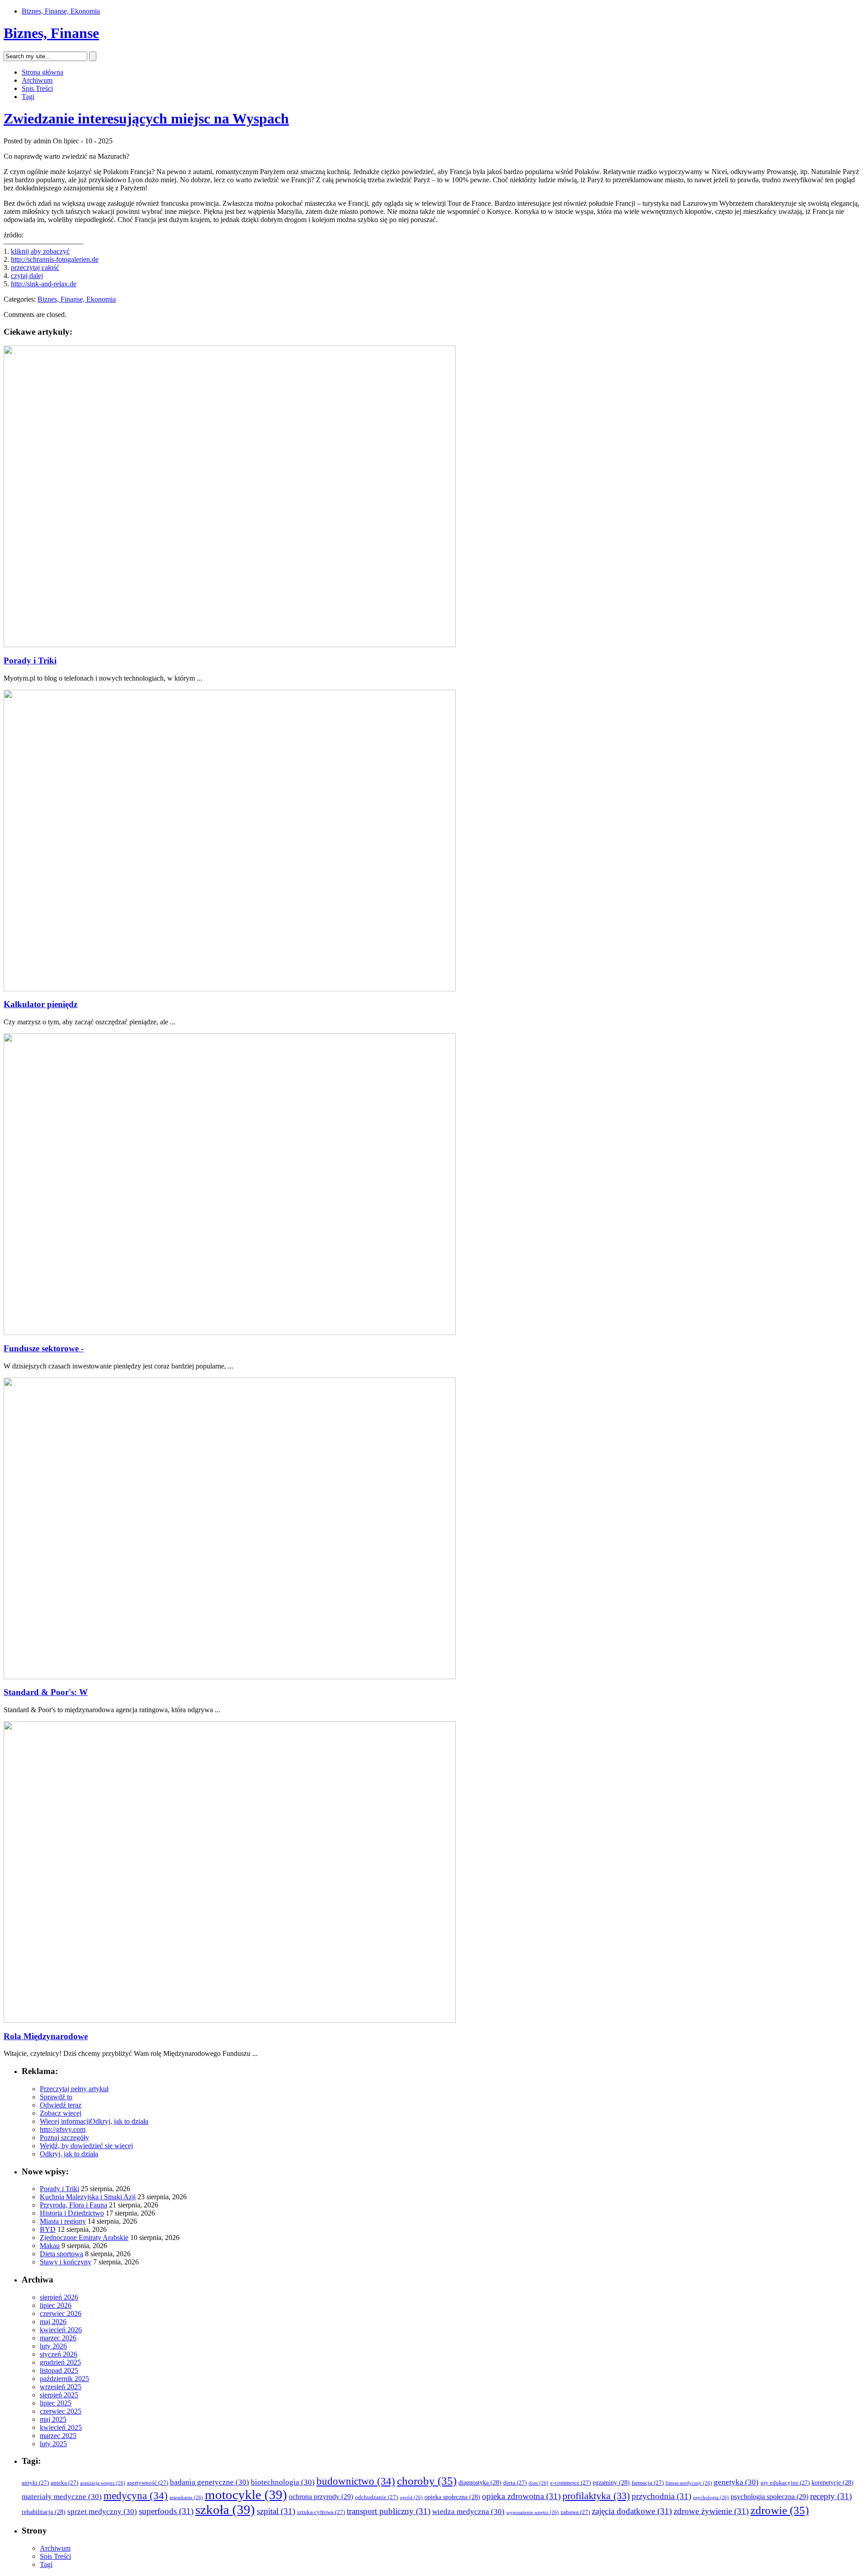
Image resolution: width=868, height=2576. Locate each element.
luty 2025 (53, 2444)
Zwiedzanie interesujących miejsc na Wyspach (146, 118)
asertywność (148, 2483)
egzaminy (611, 2483)
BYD (48, 2229)
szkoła (225, 2510)
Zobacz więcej (61, 2113)
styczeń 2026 (59, 2354)
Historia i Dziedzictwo (72, 2213)
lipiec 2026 (56, 2305)
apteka (64, 2483)
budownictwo (356, 2481)
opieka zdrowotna (521, 2496)
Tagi (28, 97)
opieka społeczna (452, 2497)
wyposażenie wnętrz (533, 2512)
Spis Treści (37, 88)
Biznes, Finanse (51, 33)
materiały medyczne (62, 2497)
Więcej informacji (65, 2121)
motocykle (246, 2495)
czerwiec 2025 (61, 2411)
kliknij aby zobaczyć (40, 251)
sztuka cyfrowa (321, 2512)
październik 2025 (64, 2379)
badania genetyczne (210, 2482)
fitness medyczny (689, 2483)
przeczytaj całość (35, 268)
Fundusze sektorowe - (44, 1348)
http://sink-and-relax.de (44, 284)
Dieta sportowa (61, 2254)
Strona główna (42, 72)
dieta (515, 2483)
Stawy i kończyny (66, 2262)
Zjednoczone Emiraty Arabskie (84, 2237)
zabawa (575, 2512)
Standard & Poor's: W (46, 1692)
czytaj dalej (27, 276)
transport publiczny (389, 2511)
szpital (276, 2511)
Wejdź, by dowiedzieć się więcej (86, 2146)
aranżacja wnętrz (103, 2483)
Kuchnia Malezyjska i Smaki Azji (88, 2197)
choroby (427, 2481)
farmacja (648, 2483)
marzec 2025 (58, 2436)
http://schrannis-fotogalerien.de (55, 259)
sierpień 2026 (59, 2297)
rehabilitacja (44, 2512)
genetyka (736, 2482)
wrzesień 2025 (61, 2387)
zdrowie (780, 2510)
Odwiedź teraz (61, 2105)
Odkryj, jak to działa (119, 2121)
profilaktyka (596, 2496)
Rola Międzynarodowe (46, 2036)
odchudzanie (376, 2497)
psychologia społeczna (769, 2497)
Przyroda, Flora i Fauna (73, 2205)
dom (538, 2483)
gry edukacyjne (785, 2483)
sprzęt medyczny (102, 2512)
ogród (411, 2498)
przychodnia (661, 2496)
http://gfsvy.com (63, 2129)
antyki (35, 2483)
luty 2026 (53, 2346)
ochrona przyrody (321, 2497)
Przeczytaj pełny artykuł (74, 2089)
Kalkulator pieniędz (40, 1004)
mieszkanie (186, 2498)
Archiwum (37, 80)
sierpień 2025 (59, 2395)
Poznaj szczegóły (64, 2138)
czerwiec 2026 (61, 2313)
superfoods (166, 2511)
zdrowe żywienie (711, 2511)
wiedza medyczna (468, 2512)
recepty (831, 2496)
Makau (50, 2246)
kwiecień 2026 (61, 2330)
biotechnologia (283, 2482)
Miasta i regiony (63, 2221)
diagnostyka (480, 2483)
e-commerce (571, 2483)
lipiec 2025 (56, 2403)
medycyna (136, 2496)
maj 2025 (53, 2419)
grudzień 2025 (60, 2362)
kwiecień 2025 (61, 2427)
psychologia (711, 2498)
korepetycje (833, 2483)
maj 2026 (53, 2322)
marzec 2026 (58, 2338)
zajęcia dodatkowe (632, 2511)
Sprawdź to (56, 2097)
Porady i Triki (30, 661)
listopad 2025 (59, 2370)
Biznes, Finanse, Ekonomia (61, 11)
